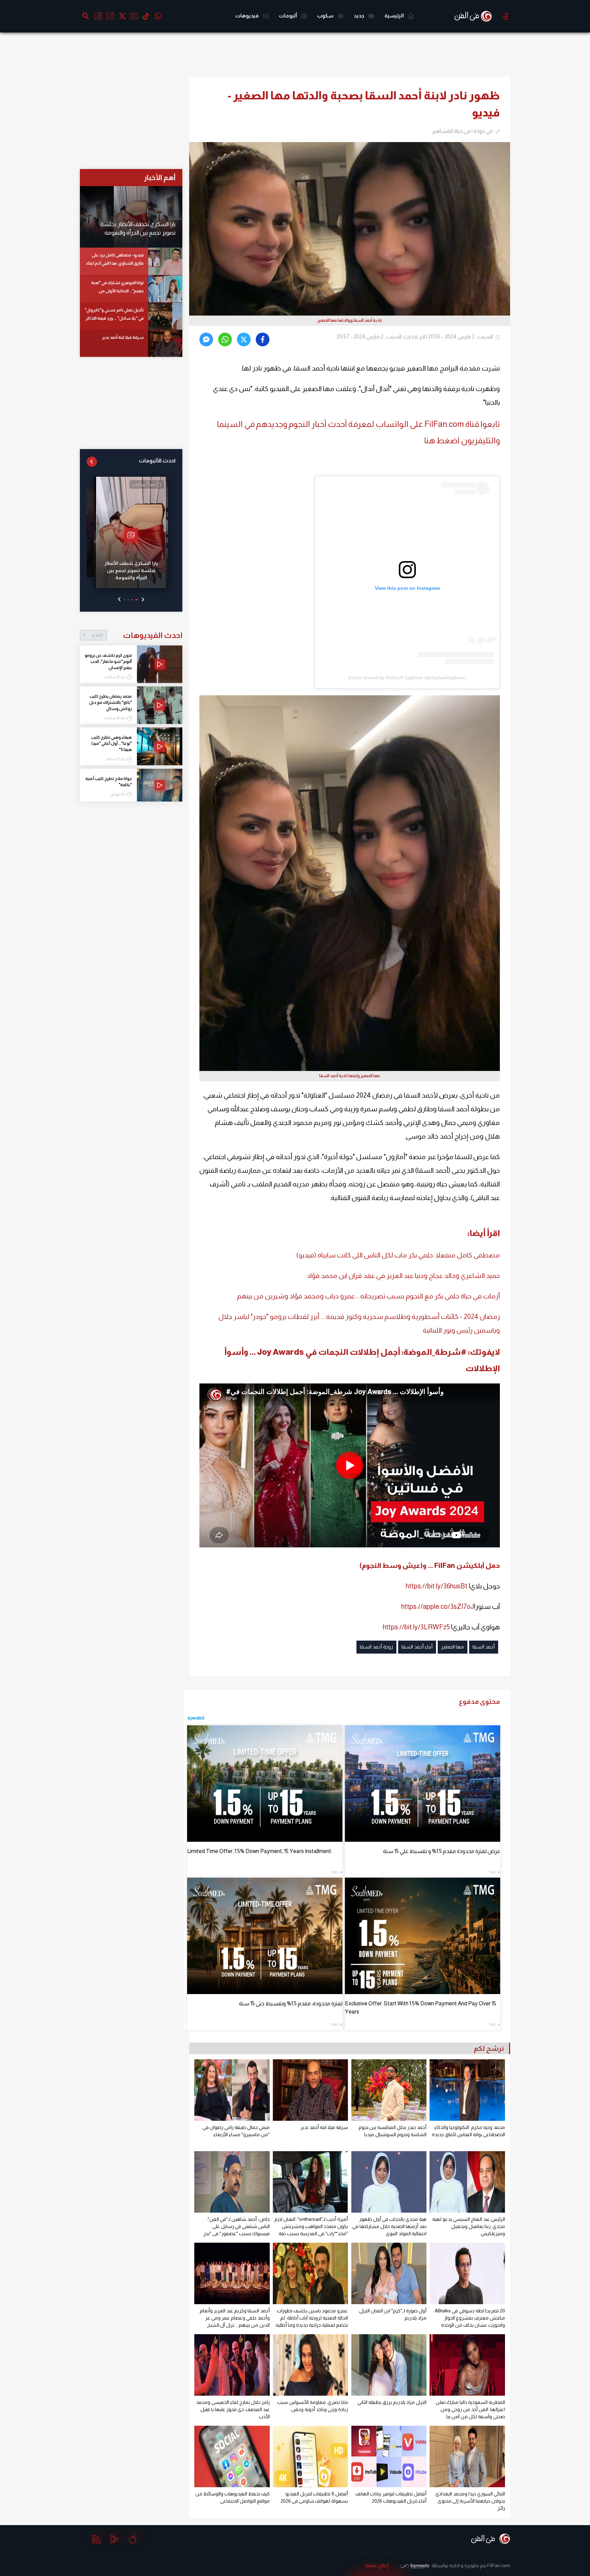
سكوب (326, 16)
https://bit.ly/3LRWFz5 (416, 1627)
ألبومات (289, 16)
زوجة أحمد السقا (376, 1647)
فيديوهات (248, 16)
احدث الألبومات (157, 461)
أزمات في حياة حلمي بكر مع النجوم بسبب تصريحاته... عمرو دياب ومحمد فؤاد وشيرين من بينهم (368, 1296)
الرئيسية (395, 16)
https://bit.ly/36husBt (437, 1586)
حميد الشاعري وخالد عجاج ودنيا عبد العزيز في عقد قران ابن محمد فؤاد (403, 1276)
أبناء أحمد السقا (417, 1647)
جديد (360, 16)
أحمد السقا (484, 1647)
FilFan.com (499, 2565)
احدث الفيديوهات (137, 635)
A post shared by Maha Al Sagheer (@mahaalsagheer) (407, 678)
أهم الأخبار (160, 177)
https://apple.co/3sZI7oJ (438, 1606)
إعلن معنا (377, 2565)
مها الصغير (453, 1647)
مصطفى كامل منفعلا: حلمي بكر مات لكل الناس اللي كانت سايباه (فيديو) (398, 1255)
